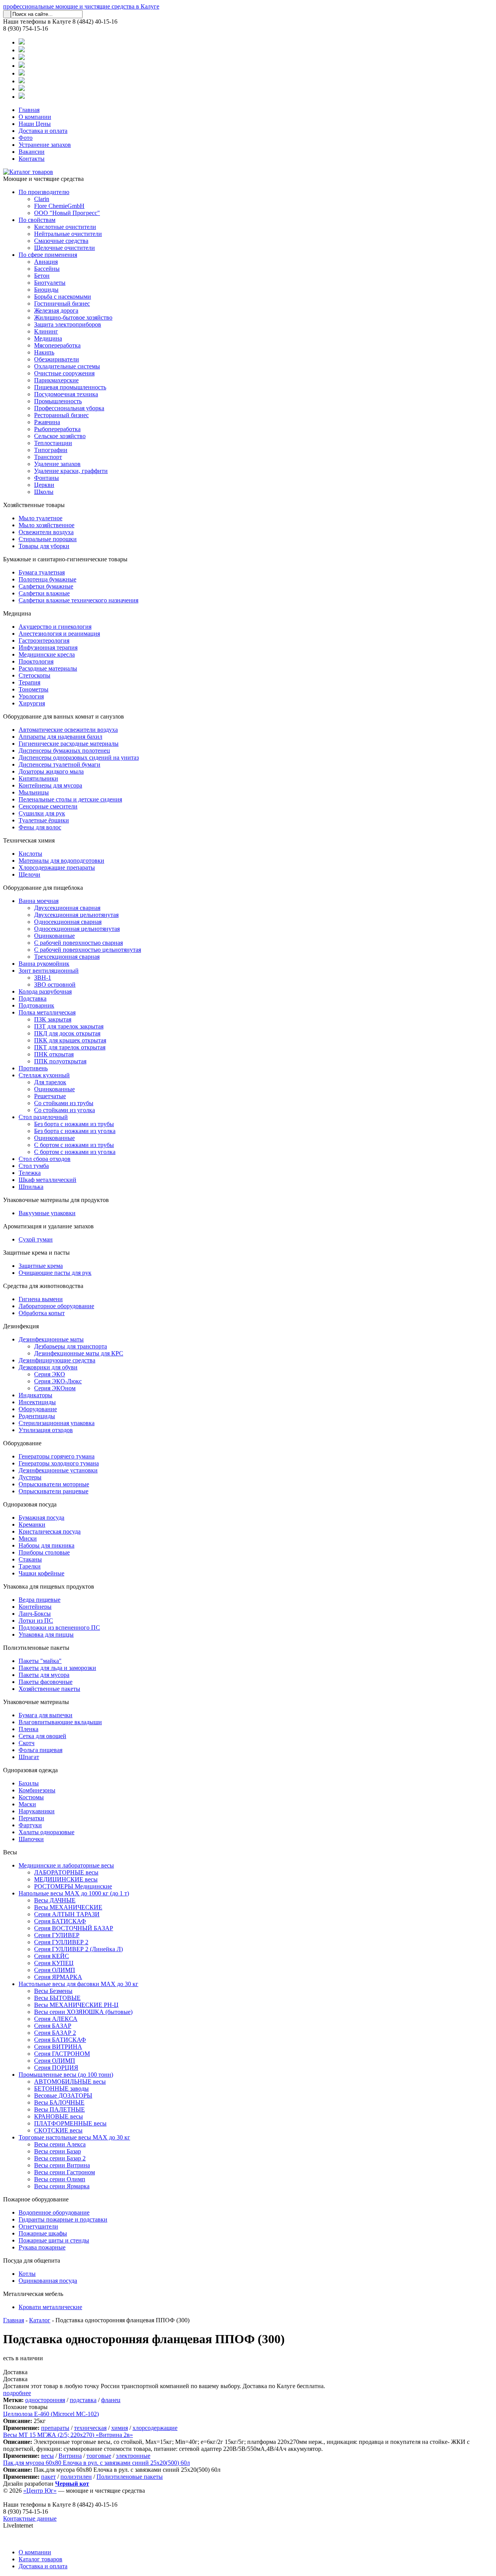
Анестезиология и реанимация (59, 634)
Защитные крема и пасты (36, 1253)
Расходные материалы (48, 668)
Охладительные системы (67, 366)
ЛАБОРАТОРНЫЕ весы (66, 1872)
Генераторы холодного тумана (59, 1463)
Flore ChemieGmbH (59, 206)
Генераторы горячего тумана (57, 1456)
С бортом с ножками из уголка (75, 1152)
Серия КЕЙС (52, 1956)
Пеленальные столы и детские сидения (70, 799)
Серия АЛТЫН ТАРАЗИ (67, 1914)
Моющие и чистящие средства (43, 179)
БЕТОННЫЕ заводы (61, 2088)
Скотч (27, 1743)
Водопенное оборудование (54, 2212)
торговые (99, 2456)
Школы (44, 492)
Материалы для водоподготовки (61, 861)
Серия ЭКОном (55, 1388)
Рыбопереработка (57, 429)
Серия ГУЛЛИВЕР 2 (61, 1942)
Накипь (44, 352)
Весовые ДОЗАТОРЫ (63, 2095)
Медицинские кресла (47, 654)
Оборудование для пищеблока (43, 888)
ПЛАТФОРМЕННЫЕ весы (70, 2123)
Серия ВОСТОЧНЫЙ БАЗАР (74, 1928)
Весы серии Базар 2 (60, 2158)
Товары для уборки (44, 546)
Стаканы (30, 1559)
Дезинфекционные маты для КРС (79, 1353)
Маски (27, 1804)
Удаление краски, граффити (71, 471)
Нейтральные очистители (68, 234)
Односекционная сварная (68, 922)
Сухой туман (36, 1239)
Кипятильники (38, 778)
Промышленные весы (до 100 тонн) (66, 2075)
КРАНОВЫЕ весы (59, 2116)
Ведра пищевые (40, 1600)
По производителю (44, 192)
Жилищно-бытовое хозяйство (73, 317)
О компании (35, 117)
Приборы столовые (44, 1552)
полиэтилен (76, 2477)
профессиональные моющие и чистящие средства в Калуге (81, 6)
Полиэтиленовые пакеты (36, 1648)
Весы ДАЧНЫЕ (55, 1900)
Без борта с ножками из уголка (75, 1131)
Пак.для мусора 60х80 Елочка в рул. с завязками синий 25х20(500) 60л (96, 2463)
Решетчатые (50, 1096)
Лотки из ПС (36, 1621)
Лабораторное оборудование (56, 1306)
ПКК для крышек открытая (70, 1040)
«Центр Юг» (40, 2491)
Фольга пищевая (40, 1750)
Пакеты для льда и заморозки (57, 1668)
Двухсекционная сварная (67, 908)
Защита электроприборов (68, 324)
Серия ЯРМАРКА (58, 1977)
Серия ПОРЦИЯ (56, 2068)
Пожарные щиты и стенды (54, 2240)
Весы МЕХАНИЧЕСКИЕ (68, 1907)
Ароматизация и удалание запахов (48, 1226)
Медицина (48, 338)
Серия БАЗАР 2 (55, 2033)
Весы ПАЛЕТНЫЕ (59, 2109)
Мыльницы (34, 792)
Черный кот (72, 2484)
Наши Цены (35, 124)
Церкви (44, 485)
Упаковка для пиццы (46, 1635)
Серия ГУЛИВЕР (57, 1935)
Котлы (27, 2274)
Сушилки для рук (42, 813)
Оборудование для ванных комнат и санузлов (64, 716)
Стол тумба (34, 1166)
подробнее (17, 2393)
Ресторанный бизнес (61, 415)
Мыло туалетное (40, 518)
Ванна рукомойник (44, 964)
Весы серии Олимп (60, 2179)
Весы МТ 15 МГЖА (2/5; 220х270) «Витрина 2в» (68, 2435)
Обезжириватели (57, 359)
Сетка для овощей (42, 1736)
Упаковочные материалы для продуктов (56, 1200)
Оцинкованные (54, 936)
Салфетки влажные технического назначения (78, 600)
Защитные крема (41, 1266)
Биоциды (46, 290)
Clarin (42, 199)
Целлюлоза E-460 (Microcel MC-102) (51, 2414)
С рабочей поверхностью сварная (78, 943)
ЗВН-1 (43, 978)
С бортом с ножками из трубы (74, 1145)
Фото (26, 138)
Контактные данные (30, 2518)
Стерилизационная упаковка (57, 1423)
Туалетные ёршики (44, 820)
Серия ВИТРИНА (58, 2047)
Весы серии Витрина (62, 2165)
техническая (90, 2428)
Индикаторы (35, 1395)
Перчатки (31, 1818)
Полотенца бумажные (47, 579)
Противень (33, 1068)
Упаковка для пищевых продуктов (49, 1586)
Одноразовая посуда (30, 1504)
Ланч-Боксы (35, 1614)
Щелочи (29, 874)
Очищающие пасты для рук (55, 1273)
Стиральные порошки (48, 539)
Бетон (42, 276)
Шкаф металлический (47, 1180)
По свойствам (37, 220)
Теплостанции (53, 443)
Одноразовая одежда (30, 1770)
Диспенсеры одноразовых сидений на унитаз (79, 757)
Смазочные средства (61, 241)
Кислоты (30, 854)
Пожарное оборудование (36, 2199)
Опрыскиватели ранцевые (53, 1491)
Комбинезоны (37, 1790)
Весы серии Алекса (60, 2144)
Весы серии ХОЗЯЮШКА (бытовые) (83, 2012)
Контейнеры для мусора (50, 785)
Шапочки (31, 1839)
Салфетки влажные (44, 593)
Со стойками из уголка (65, 1110)
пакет (48, 2477)
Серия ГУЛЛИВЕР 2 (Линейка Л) (78, 1949)
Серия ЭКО (50, 1374)
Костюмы (31, 1797)
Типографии (51, 450)
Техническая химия (29, 840)
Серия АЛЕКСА (56, 2019)
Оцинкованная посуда (48, 2281)
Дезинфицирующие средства (57, 1360)
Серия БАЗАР (53, 2026)
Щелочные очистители (65, 248)
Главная (29, 110)
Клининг (46, 331)
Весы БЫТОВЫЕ (57, 1998)
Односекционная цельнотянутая (77, 929)
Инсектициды (37, 1402)
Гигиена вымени (41, 1299)
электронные (133, 2456)
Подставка (33, 998)
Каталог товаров (40, 2559)
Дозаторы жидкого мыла (51, 771)
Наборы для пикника (46, 1545)
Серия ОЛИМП (55, 1970)
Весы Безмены (53, 1991)
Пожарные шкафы (43, 2233)
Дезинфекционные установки (58, 1470)
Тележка (30, 1173)
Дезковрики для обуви (48, 1367)
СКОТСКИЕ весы (58, 2130)
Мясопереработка (57, 345)
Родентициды (37, 1416)
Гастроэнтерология (44, 641)
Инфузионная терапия (48, 647)
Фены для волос (40, 827)
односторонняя (45, 2400)
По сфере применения (48, 255)
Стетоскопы (34, 675)
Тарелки (30, 1566)
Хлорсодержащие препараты (57, 868)
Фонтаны (46, 478)
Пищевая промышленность (70, 387)
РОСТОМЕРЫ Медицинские (73, 1886)
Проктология (36, 661)
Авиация (46, 262)
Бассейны (47, 269)
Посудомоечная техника (66, 394)
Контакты (32, 159)
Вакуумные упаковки (47, 1213)
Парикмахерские (56, 380)
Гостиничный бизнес (62, 304)
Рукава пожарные (42, 2247)
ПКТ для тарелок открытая (70, 1047)
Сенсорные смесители (48, 806)
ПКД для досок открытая (67, 1033)
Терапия (29, 682)
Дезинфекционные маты (51, 1339)
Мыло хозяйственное (46, 525)
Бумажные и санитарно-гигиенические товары (65, 559)
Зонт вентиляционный (49, 971)
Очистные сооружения (64, 373)
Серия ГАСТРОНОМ (62, 2054)
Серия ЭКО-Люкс (58, 1381)
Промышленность (58, 401)
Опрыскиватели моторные (54, 1484)
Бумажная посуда (41, 1518)
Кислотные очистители (65, 227)
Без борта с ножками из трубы (74, 1124)
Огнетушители (38, 2226)
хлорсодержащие (155, 2428)
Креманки (32, 1524)
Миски (28, 1538)
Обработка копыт (42, 1313)
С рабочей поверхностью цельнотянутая (88, 950)
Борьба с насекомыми (63, 297)
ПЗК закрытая (53, 1019)
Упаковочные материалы (36, 1702)
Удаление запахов (57, 464)
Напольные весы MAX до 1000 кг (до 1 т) (74, 1893)
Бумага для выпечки (46, 1715)
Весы (10, 1852)
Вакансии (32, 152)
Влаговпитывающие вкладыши (60, 1722)
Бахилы (29, 1783)
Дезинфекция (21, 1326)
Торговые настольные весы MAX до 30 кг (74, 2137)
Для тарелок (50, 1082)
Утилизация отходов (46, 1430)
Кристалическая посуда (50, 1531)
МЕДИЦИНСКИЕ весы (66, 1879)
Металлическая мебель (33, 2294)
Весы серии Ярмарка (62, 2186)
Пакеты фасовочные (46, 1682)
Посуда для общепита (32, 2260)
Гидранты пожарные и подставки (63, 2219)
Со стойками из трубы (64, 1103)
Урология (31, 696)
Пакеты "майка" (40, 1661)
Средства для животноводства (43, 1286)
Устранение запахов (45, 145)
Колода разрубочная (45, 991)
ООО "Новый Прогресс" (67, 213)
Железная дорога (56, 310)
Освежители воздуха (46, 532)
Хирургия (32, 703)
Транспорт (48, 457)
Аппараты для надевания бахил (60, 737)
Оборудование (38, 1409)
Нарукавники (37, 1811)
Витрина (70, 2456)
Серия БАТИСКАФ (60, 1921)
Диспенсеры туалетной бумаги (59, 764)
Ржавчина (47, 422)
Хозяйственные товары (34, 505)
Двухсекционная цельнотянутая (76, 915)
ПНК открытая (54, 1054)
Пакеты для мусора (44, 1675)
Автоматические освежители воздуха (68, 730)
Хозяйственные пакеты (49, 1689)
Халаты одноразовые (46, 1832)
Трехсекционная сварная (67, 957)
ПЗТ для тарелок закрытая (69, 1026)
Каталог (40, 2320)
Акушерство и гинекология (55, 627)
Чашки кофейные (41, 1573)
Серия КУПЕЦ (54, 1963)
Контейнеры (35, 1607)
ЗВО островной (55, 984)
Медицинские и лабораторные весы (66, 1865)
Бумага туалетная (42, 572)
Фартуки (30, 1825)
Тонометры (34, 689)
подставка (83, 2400)
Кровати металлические (50, 2307)
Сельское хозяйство (60, 436)
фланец (111, 2400)
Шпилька (31, 1187)
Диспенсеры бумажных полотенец (64, 751)
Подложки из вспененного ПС (59, 1628)
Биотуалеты (50, 283)
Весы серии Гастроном (65, 2172)
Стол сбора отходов (45, 1159)
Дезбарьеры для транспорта (71, 1346)
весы (47, 2456)
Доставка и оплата (43, 131)
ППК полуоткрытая (60, 1061)
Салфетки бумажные (46, 586)
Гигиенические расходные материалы (69, 744)
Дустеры (30, 1477)
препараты (55, 2428)
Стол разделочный (43, 1117)
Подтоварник (36, 1005)
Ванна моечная (39, 901)
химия (120, 2428)
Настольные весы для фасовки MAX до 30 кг (78, 1984)
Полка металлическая (47, 1012)
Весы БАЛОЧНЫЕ (59, 2102)
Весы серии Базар (58, 2151)
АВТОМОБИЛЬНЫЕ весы (70, 2082)
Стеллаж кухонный (44, 1075)
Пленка (28, 1729)
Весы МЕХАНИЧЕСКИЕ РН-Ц (76, 2005)
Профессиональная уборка (69, 408)
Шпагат (29, 1757)
